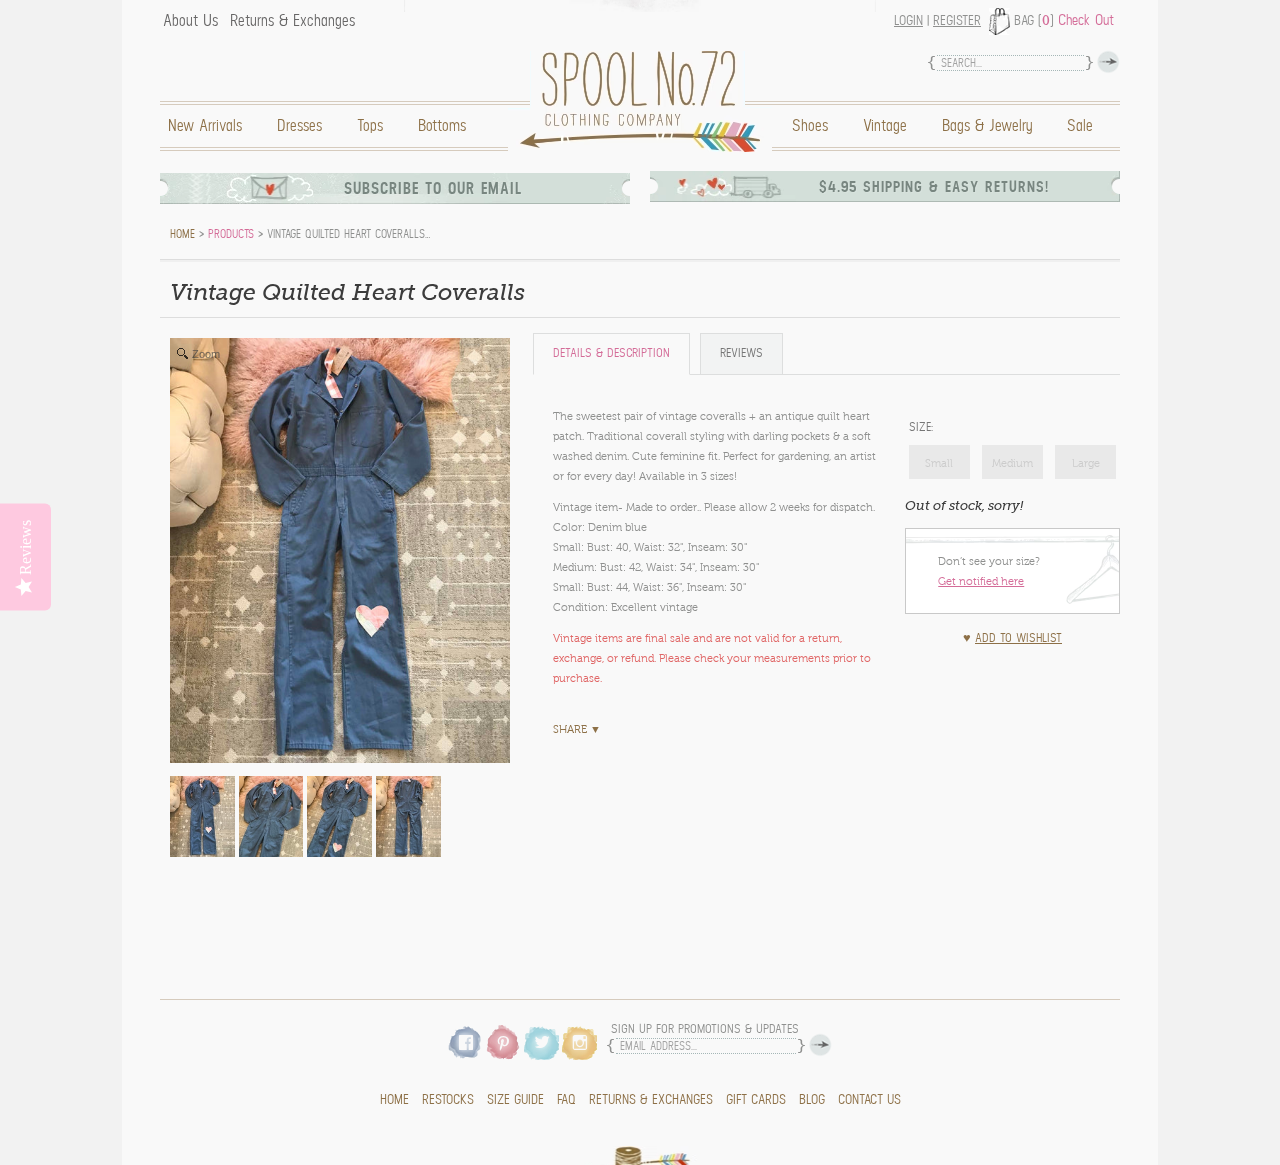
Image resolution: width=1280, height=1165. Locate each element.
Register (957, 21)
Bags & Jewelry (987, 126)
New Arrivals (205, 126)
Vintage (885, 126)
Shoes (810, 126)
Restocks (448, 1100)
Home (645, 101)
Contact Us (869, 1100)
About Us (190, 21)
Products (231, 234)
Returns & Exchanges (292, 21)
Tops (370, 126)
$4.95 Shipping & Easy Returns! (934, 187)
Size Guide (515, 1100)
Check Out (1086, 20)
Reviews (741, 353)
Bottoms (442, 126)
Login (908, 21)
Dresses (299, 126)
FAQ (566, 1100)
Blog (812, 1100)
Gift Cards (756, 1100)
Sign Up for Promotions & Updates (705, 1029)
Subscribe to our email (433, 188)
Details (611, 353)
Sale (1080, 126)
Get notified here (981, 581)
